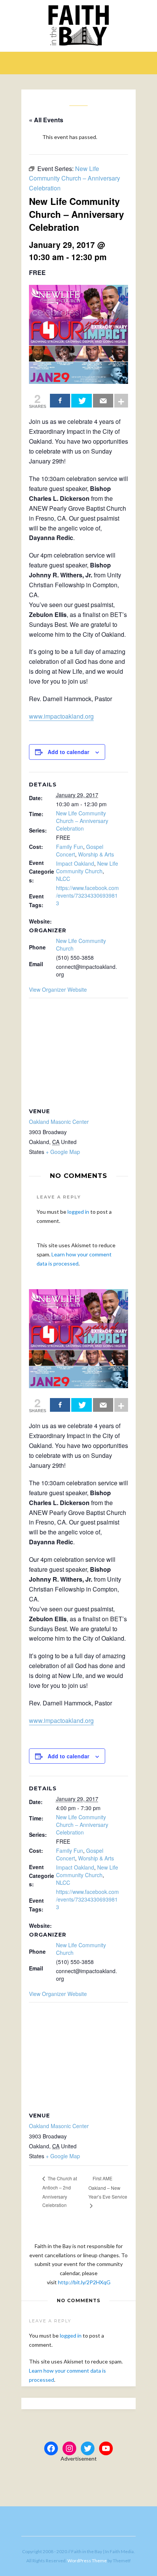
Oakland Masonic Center (59, 1122)
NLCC (63, 879)
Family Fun (70, 847)
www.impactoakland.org (61, 716)
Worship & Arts (96, 854)
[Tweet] (81, 401)
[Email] (103, 401)
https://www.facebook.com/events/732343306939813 (87, 895)
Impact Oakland (75, 863)
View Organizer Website (58, 989)
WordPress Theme (87, 2561)
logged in (78, 1212)
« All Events (46, 120)
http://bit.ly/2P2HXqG (84, 2282)
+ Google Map (63, 1152)
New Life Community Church (87, 867)
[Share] (60, 401)
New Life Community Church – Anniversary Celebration (82, 821)
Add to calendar (68, 752)
